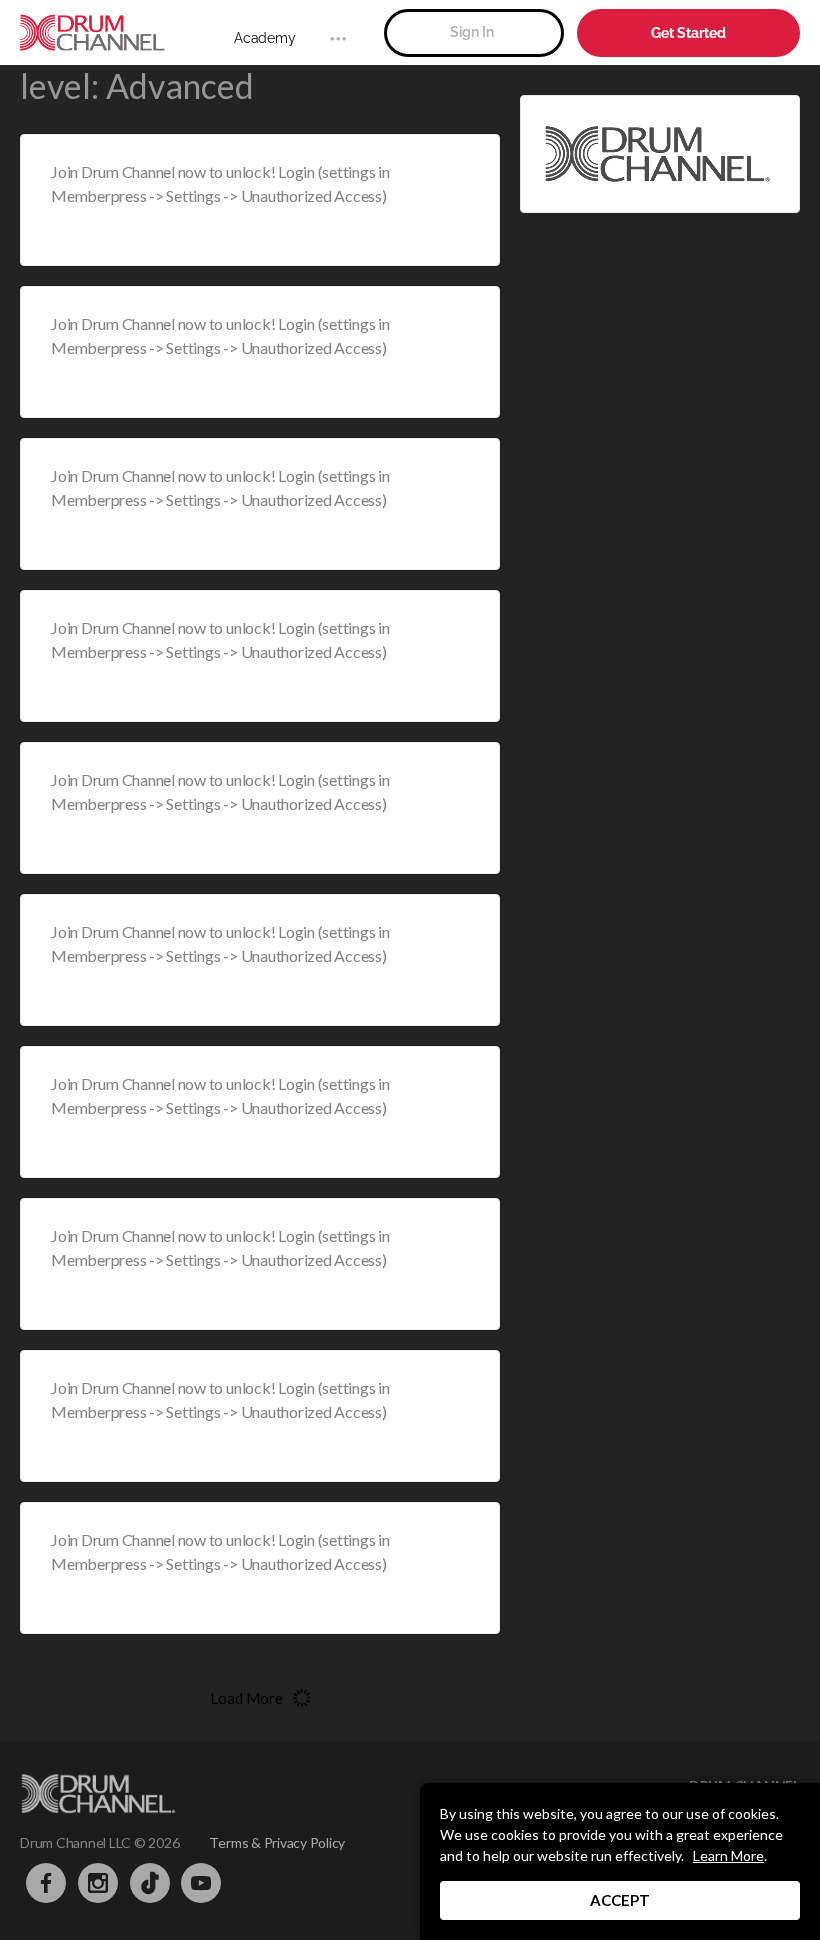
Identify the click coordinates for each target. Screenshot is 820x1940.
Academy (264, 38)
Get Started (688, 33)
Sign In (472, 32)
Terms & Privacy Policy (277, 1842)
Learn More (728, 1855)
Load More (246, 1698)
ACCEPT (620, 1900)
